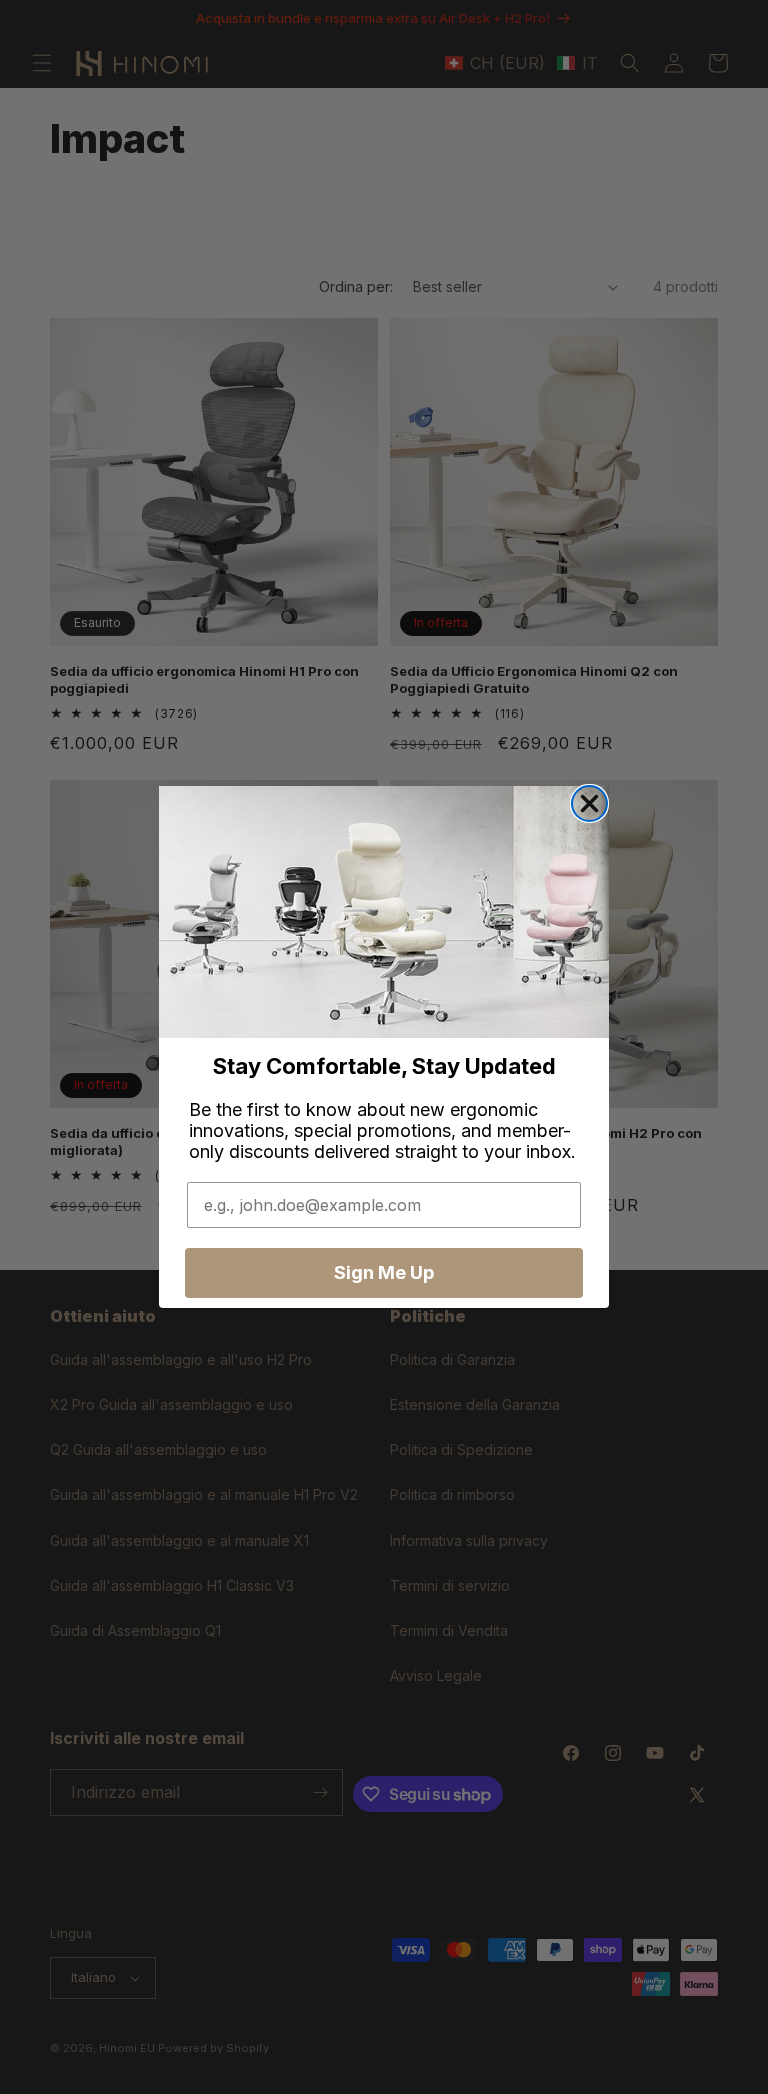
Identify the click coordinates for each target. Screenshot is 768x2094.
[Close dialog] (589, 803)
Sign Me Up (384, 1272)
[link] (384, 912)
